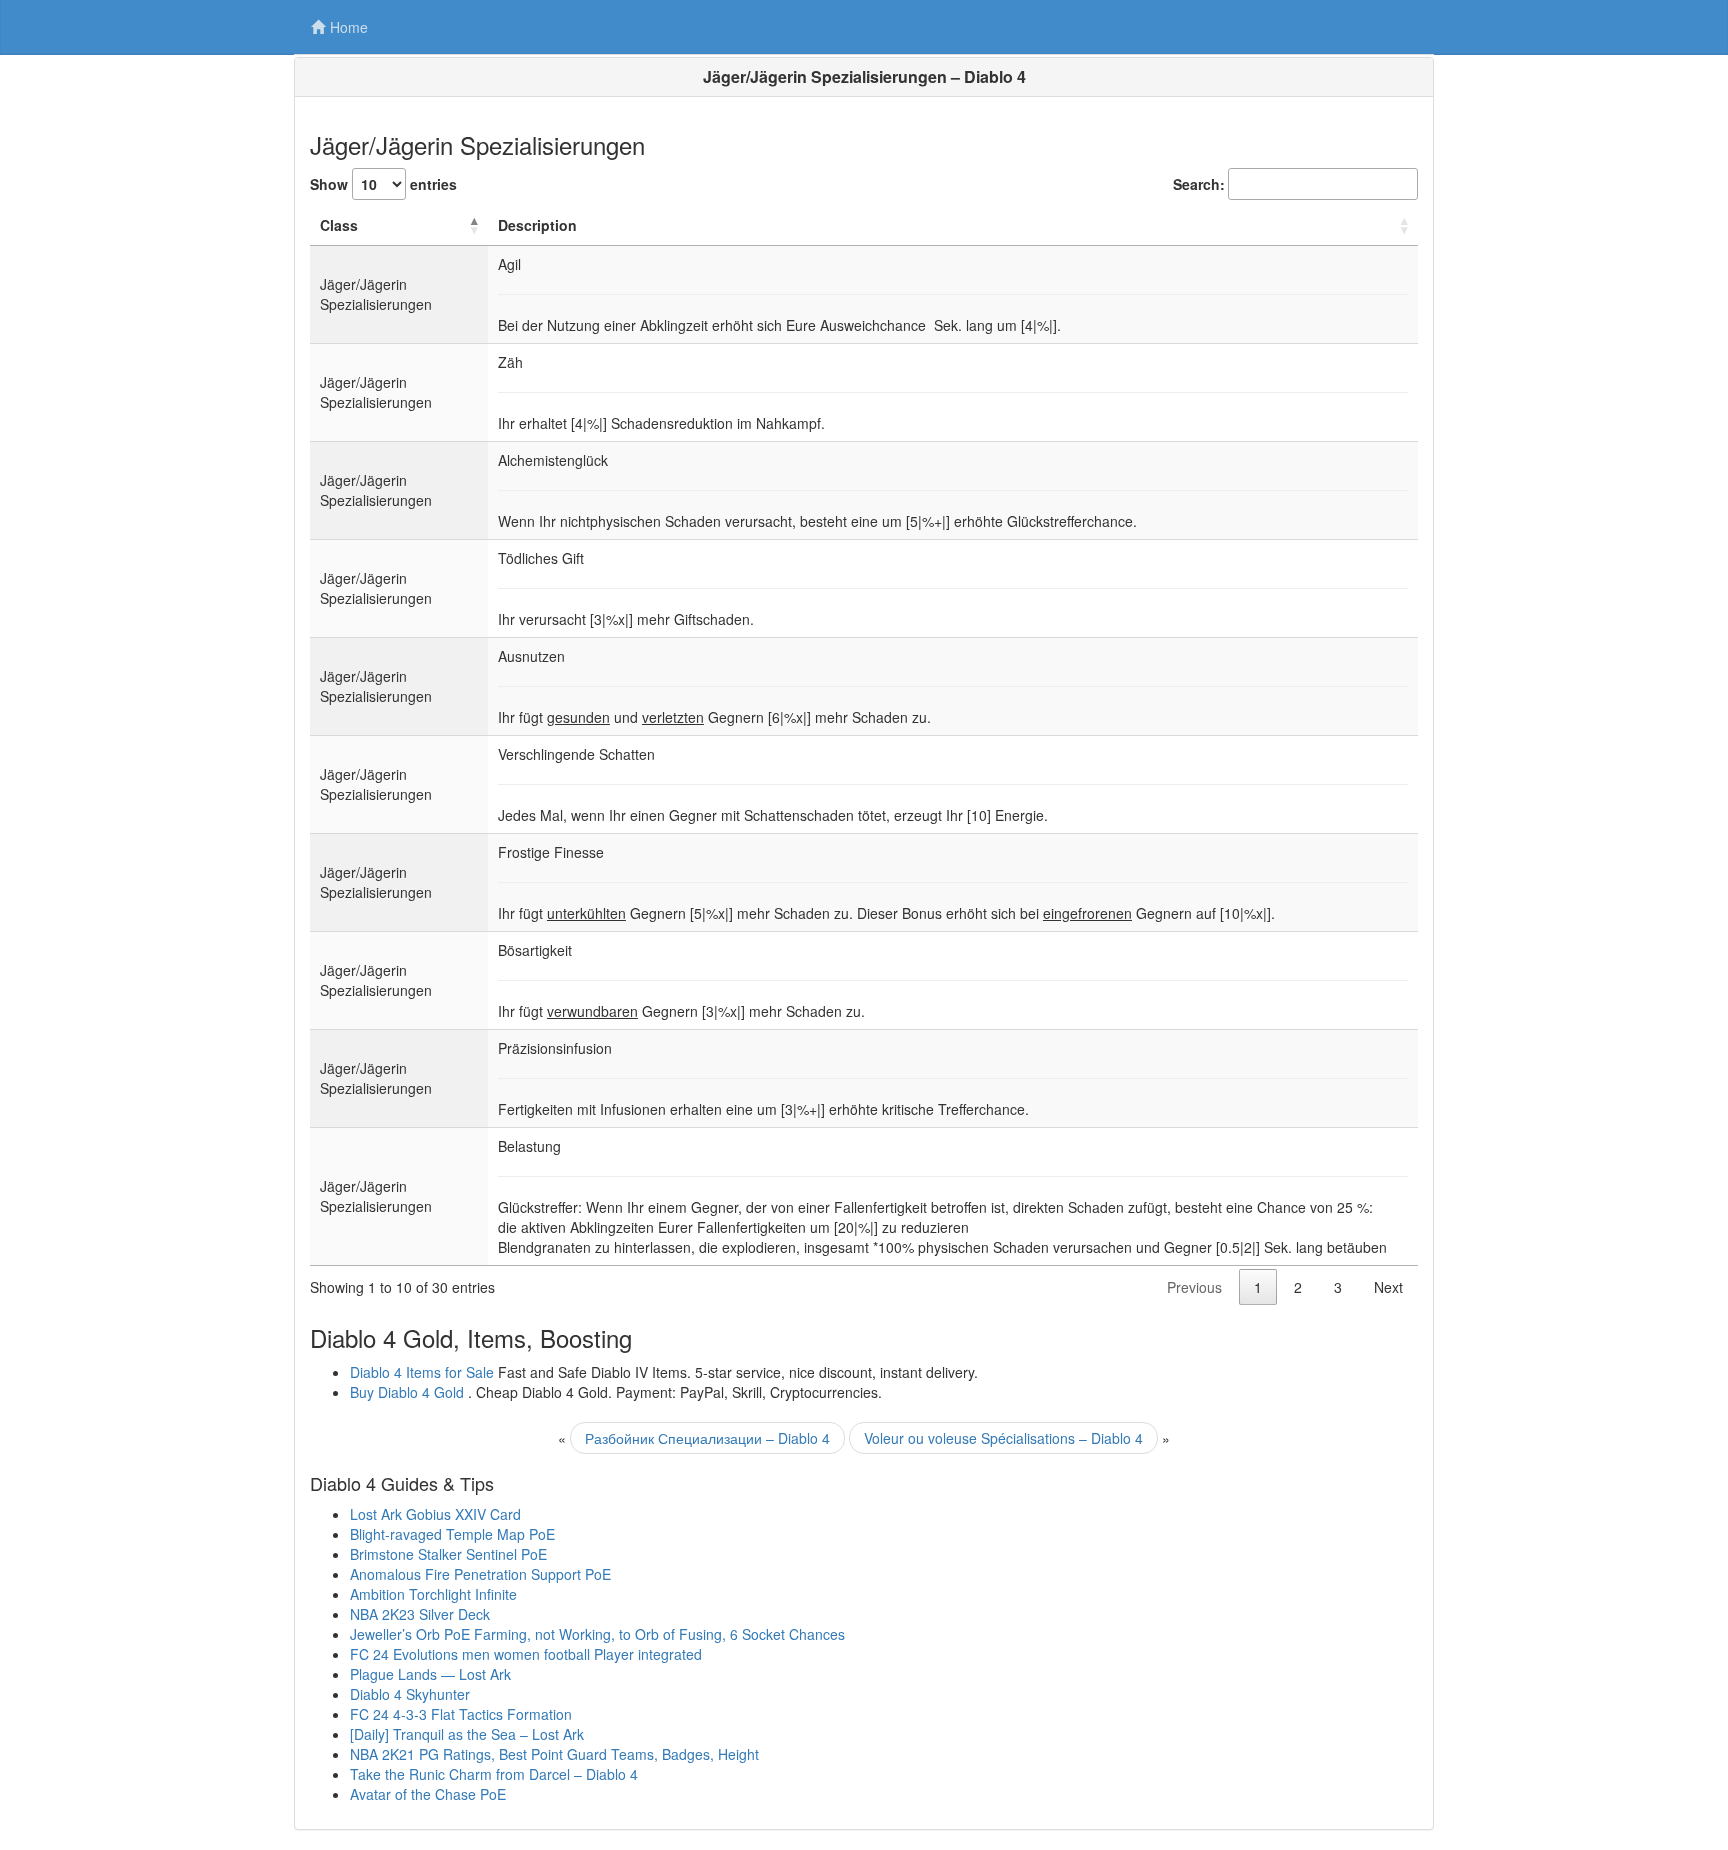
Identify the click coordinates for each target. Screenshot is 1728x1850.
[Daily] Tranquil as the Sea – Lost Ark (467, 1734)
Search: (1199, 184)
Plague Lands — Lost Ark (430, 1674)
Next (1388, 1287)
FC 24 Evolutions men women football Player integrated (526, 1654)
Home (349, 27)
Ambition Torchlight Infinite (433, 1594)
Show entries (383, 184)
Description (537, 225)
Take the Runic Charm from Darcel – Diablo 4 (494, 1774)
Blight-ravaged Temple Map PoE (452, 1534)
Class (339, 225)
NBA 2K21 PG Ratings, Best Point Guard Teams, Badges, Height (554, 1754)
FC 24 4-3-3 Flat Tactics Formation (461, 1714)
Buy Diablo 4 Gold (407, 1392)
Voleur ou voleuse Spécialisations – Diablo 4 (1003, 1438)
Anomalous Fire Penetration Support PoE (480, 1574)
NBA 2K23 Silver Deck (420, 1614)
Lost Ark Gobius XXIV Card (435, 1514)
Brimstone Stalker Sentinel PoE (448, 1554)
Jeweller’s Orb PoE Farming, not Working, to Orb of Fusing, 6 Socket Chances (597, 1634)
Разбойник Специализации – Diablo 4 (707, 1438)
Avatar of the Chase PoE (428, 1794)
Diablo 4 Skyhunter (410, 1694)
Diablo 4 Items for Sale (422, 1372)
